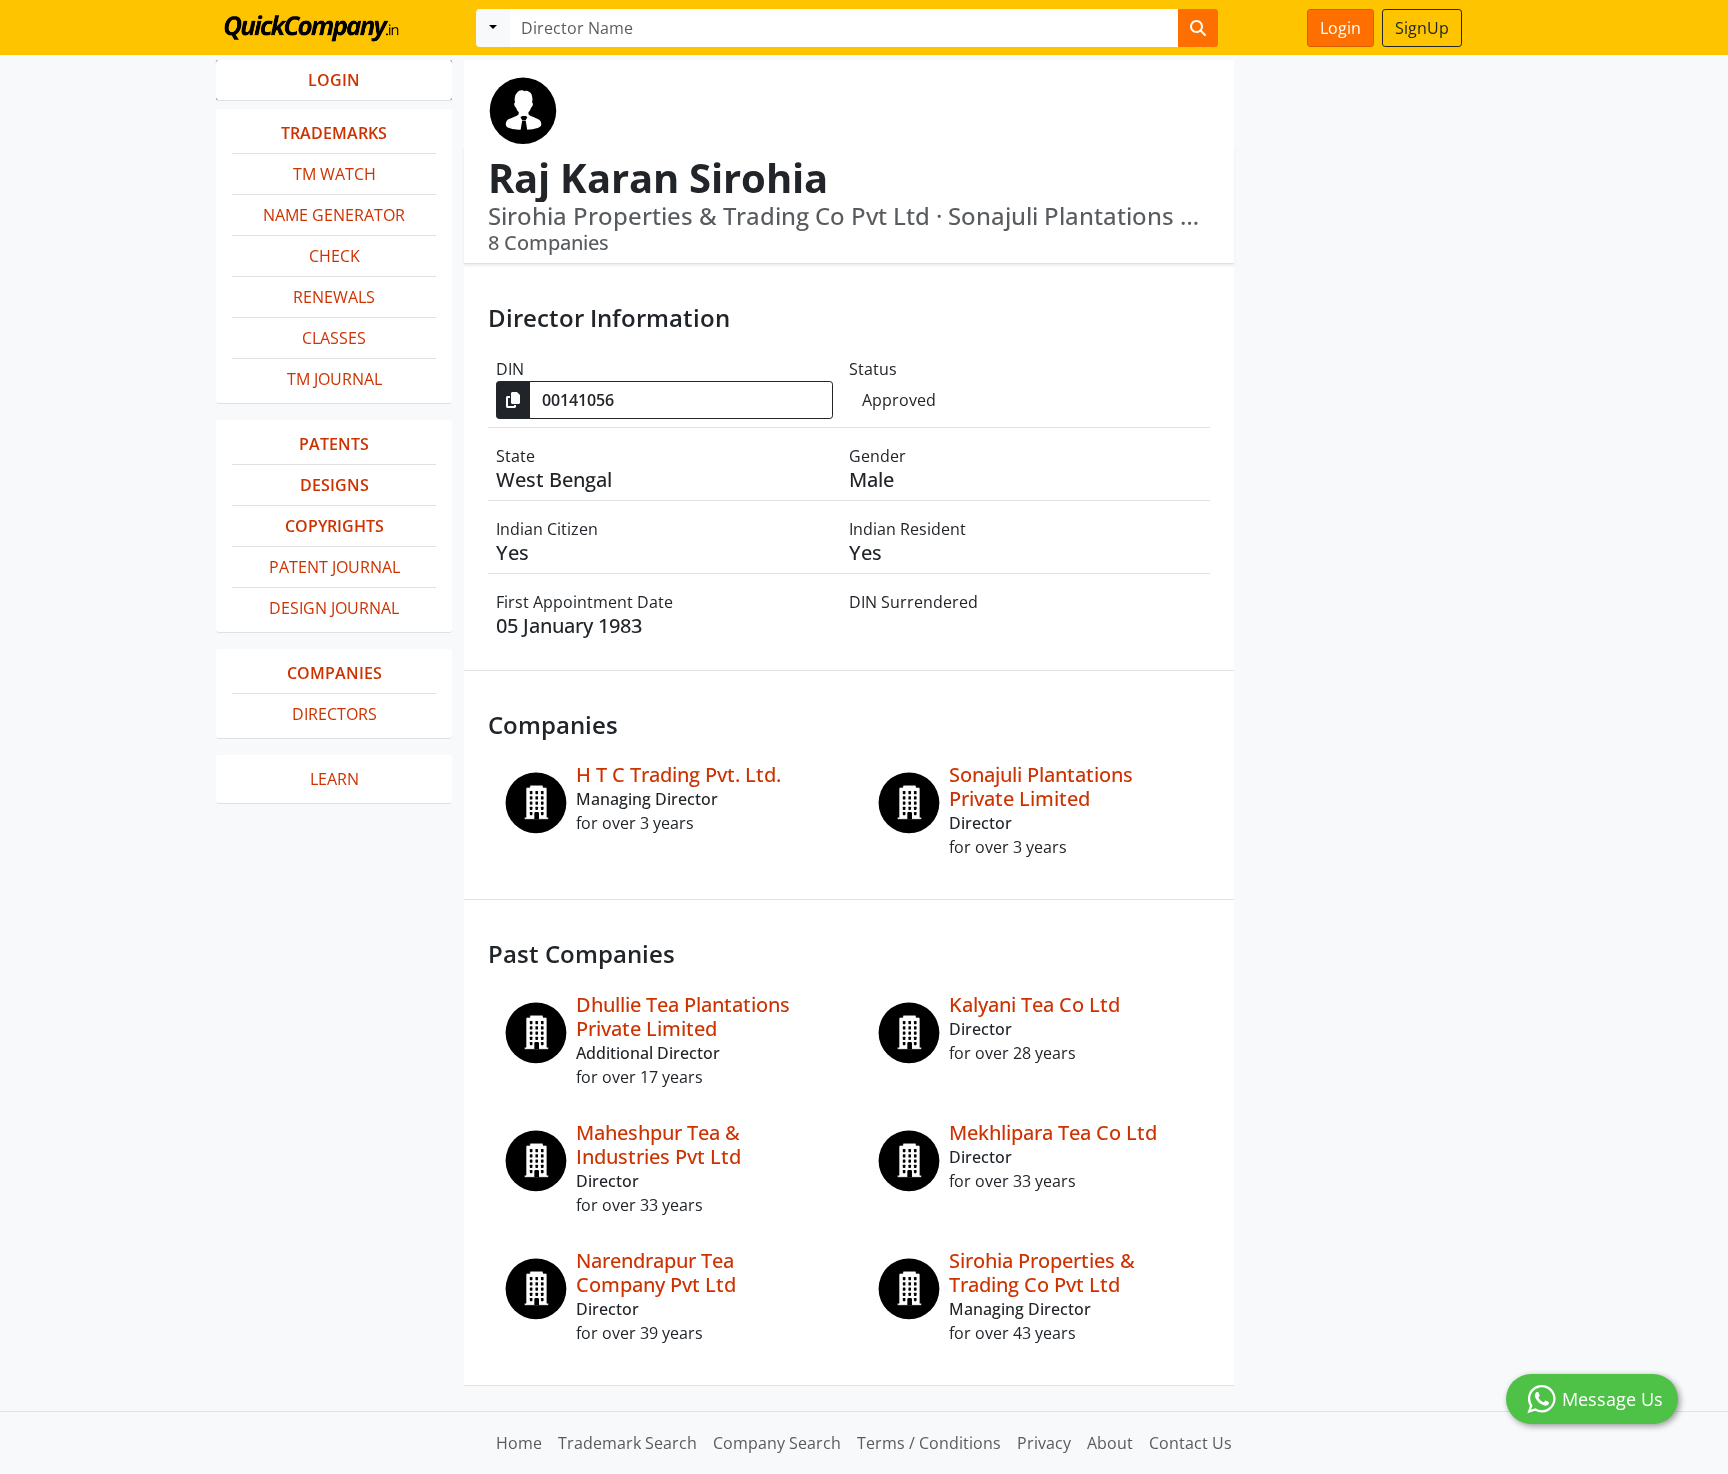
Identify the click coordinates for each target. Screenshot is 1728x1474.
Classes (334, 338)
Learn (334, 779)
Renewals (334, 297)
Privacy (1044, 1443)
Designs (334, 485)
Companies (334, 673)
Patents (334, 444)
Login (1340, 28)
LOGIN (334, 80)
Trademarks (334, 133)
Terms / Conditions (929, 1443)
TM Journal (334, 379)
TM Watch (334, 174)
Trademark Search (627, 1443)
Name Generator (334, 215)
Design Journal (334, 608)
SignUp (1422, 28)
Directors (334, 714)
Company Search (777, 1443)
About (1110, 1443)
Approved (899, 400)
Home (519, 1443)
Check (334, 256)
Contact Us (1190, 1443)
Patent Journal (334, 567)
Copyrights (334, 526)
